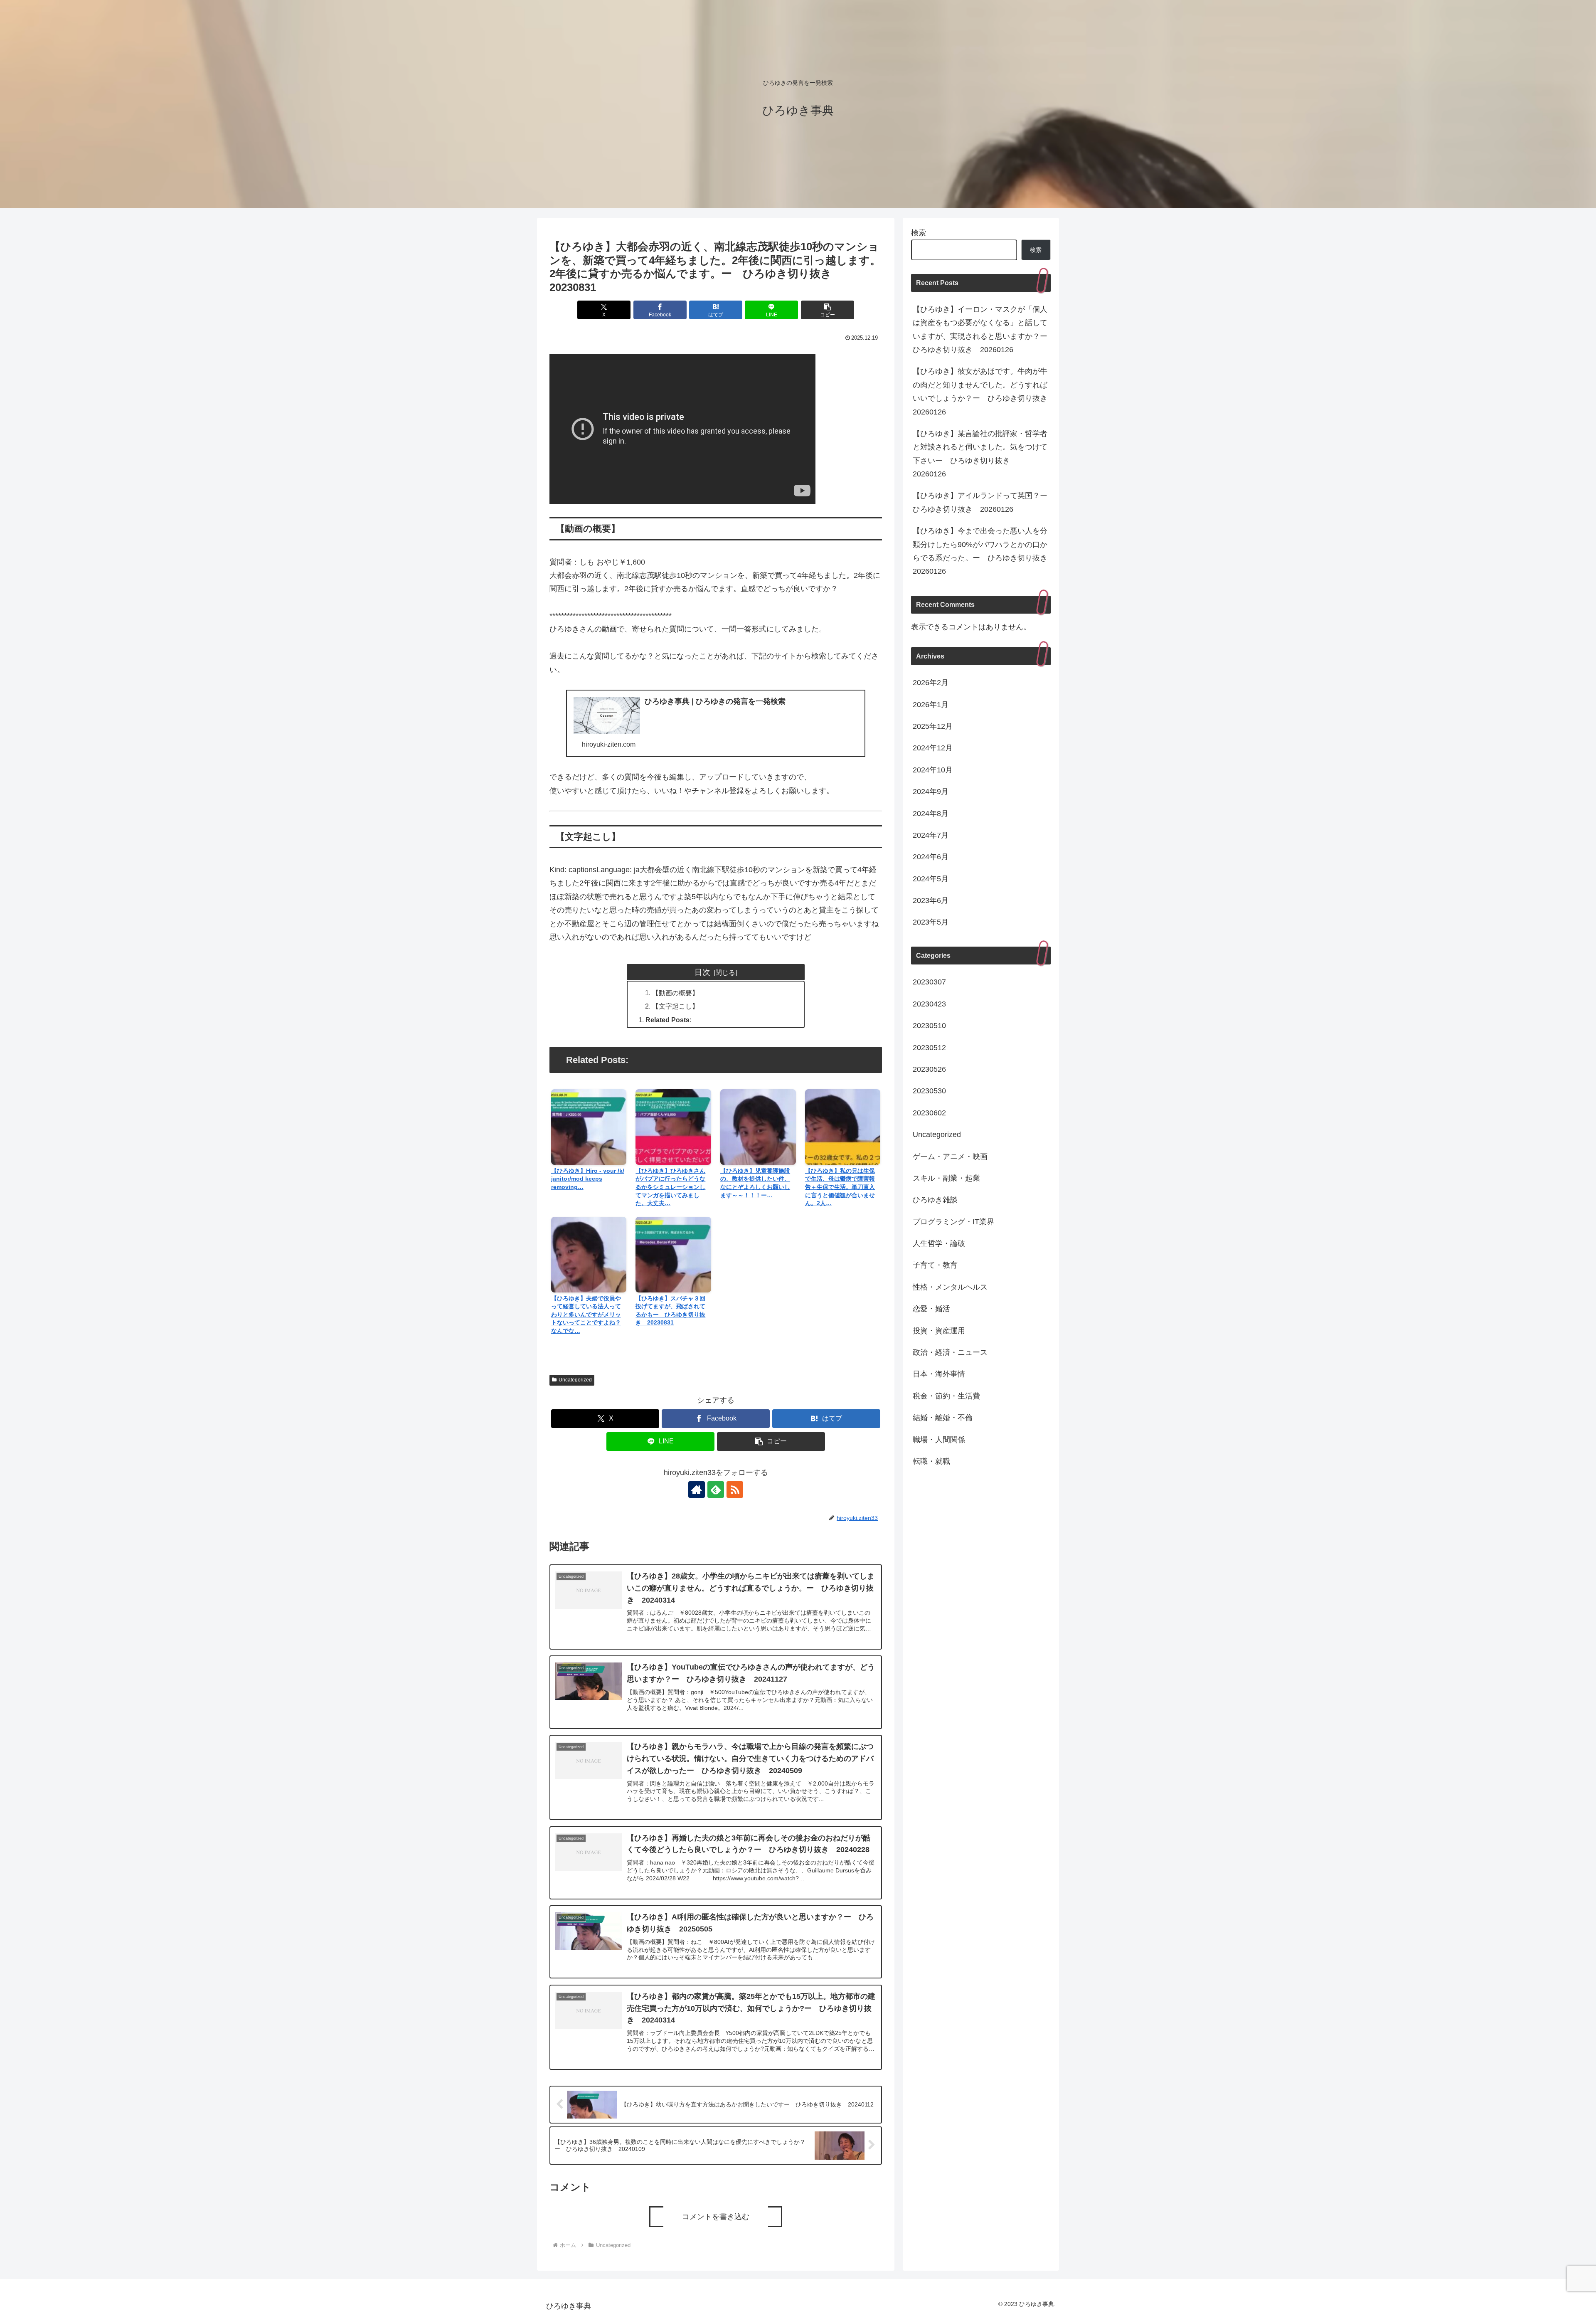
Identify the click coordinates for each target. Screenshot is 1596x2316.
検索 (919, 233)
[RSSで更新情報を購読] (735, 1490)
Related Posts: (669, 1020)
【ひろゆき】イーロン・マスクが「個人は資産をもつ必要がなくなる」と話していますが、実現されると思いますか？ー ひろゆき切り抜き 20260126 (982, 329)
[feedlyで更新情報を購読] (716, 1490)
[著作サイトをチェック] (697, 1490)
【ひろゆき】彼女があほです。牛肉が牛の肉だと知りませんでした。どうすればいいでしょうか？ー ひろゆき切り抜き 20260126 (982, 391)
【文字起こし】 (675, 1006)
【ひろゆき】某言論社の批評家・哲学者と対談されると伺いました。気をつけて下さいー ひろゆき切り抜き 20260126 (980, 454)
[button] (828, 310)
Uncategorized (575, 1380)
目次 (702, 972)
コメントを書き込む (716, 2217)
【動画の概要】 (675, 993)
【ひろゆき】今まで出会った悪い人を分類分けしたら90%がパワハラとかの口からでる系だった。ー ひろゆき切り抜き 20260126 (982, 551)
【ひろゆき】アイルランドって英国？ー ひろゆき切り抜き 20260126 (982, 502)
